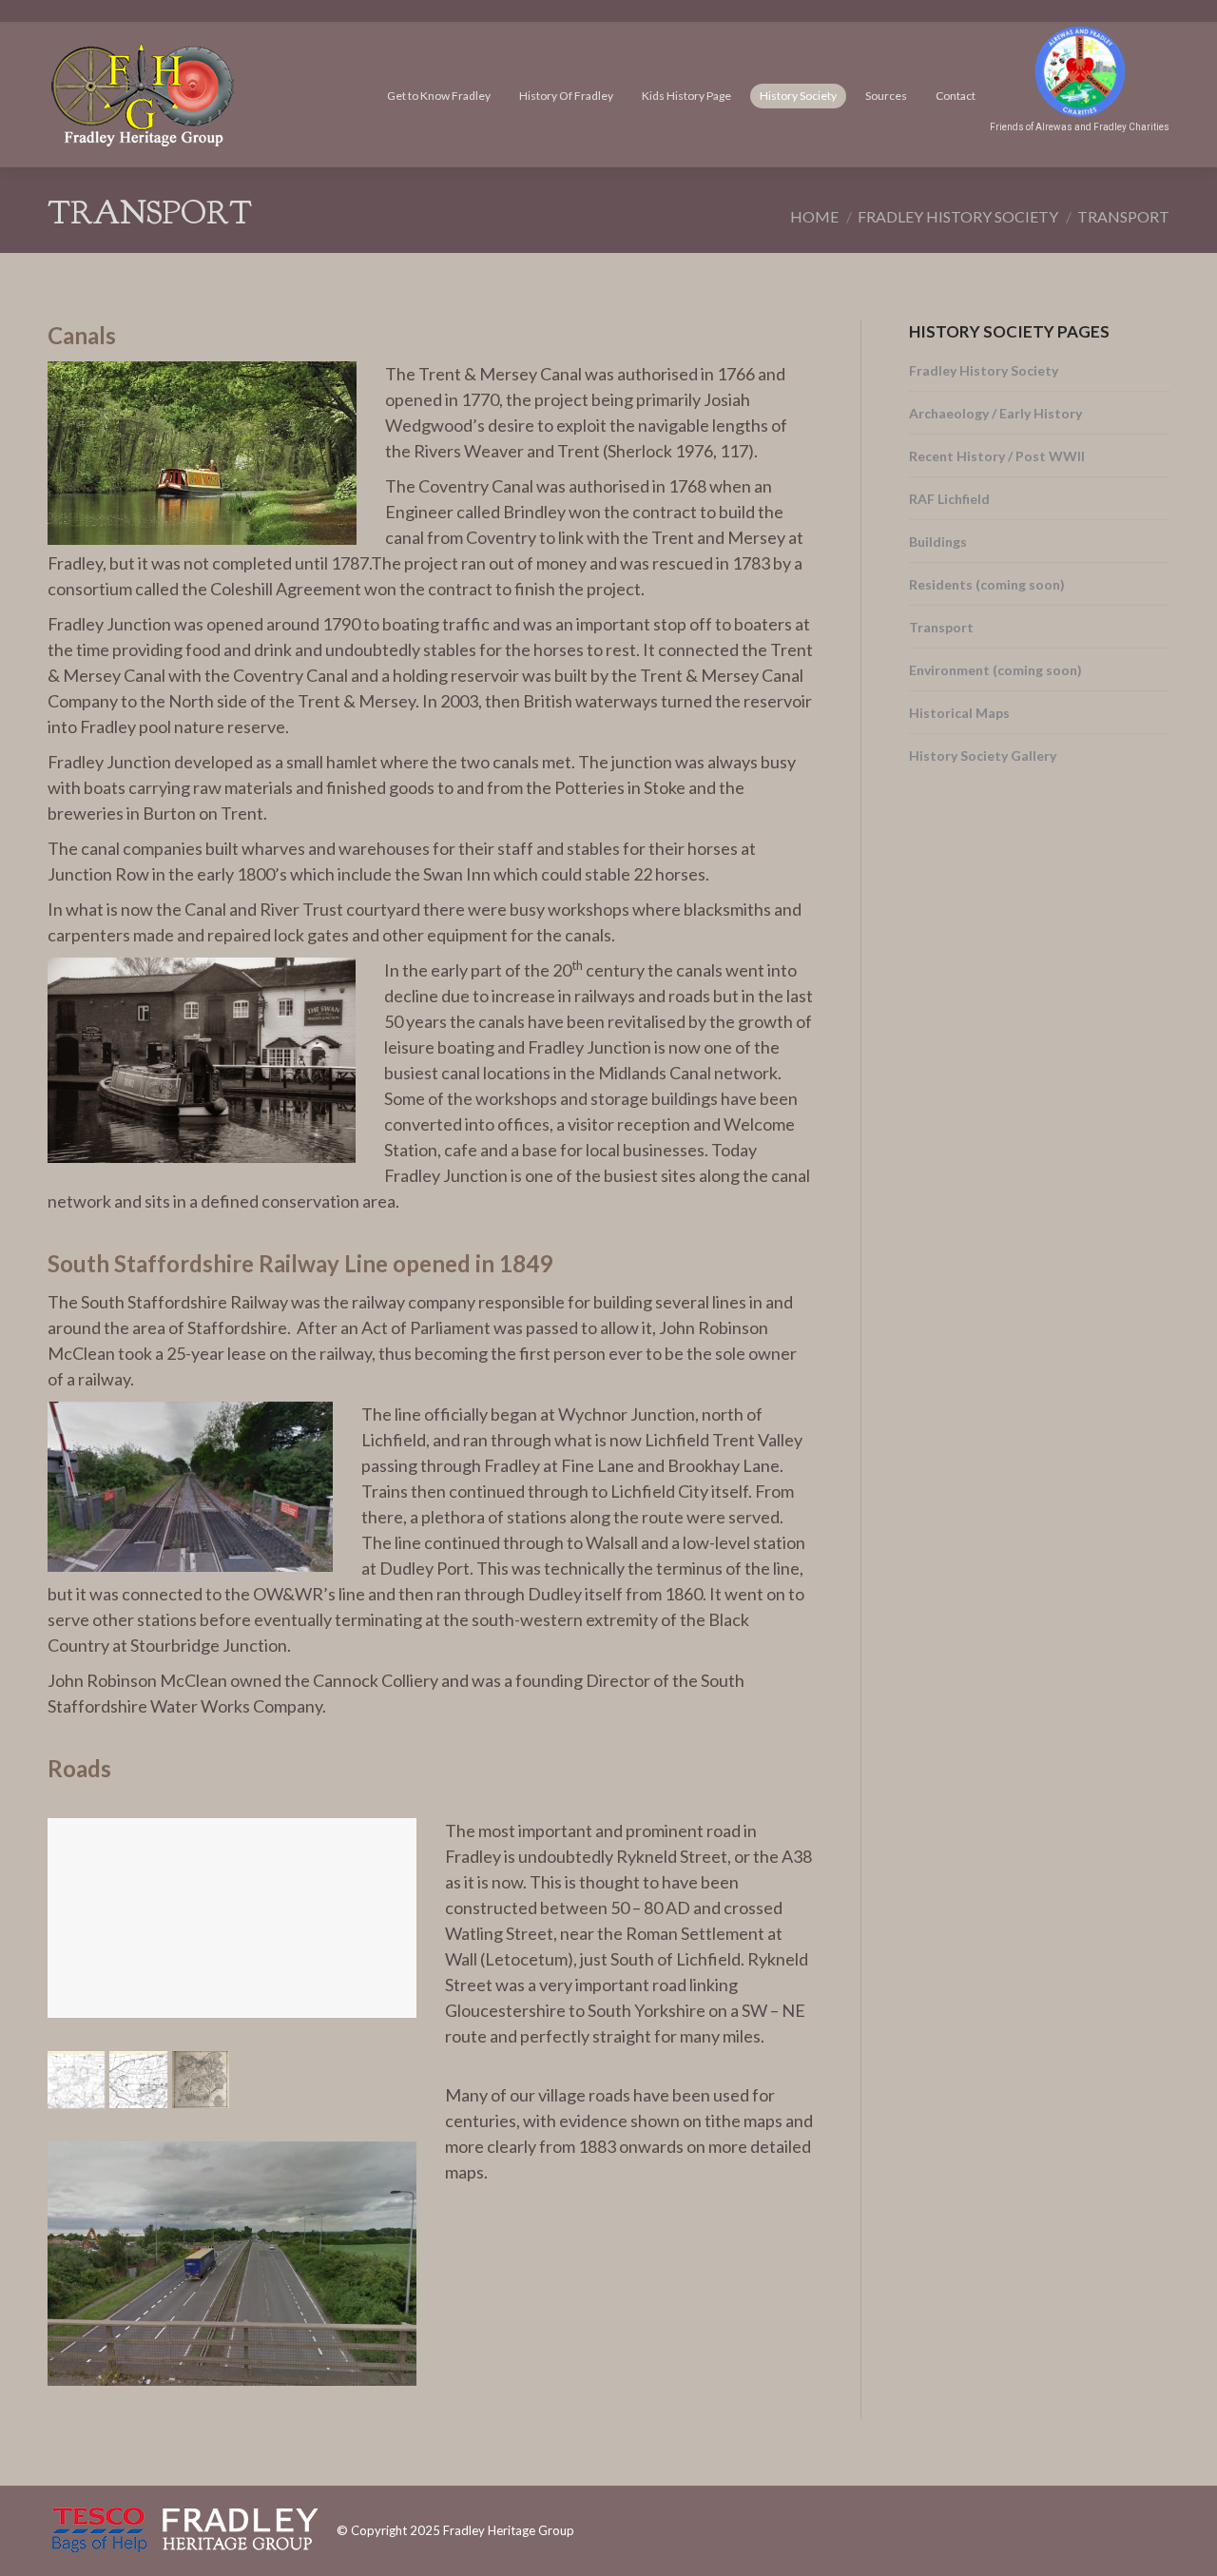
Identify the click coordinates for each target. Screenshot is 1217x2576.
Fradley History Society (984, 370)
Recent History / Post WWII (997, 456)
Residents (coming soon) (987, 584)
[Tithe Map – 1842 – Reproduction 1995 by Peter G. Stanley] (201, 2080)
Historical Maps (959, 713)
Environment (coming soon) (995, 670)
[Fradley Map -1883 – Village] (76, 2080)
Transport (941, 627)
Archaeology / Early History (995, 413)
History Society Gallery (983, 755)
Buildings (938, 542)
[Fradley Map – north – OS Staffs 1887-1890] (138, 2080)
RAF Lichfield (949, 499)
